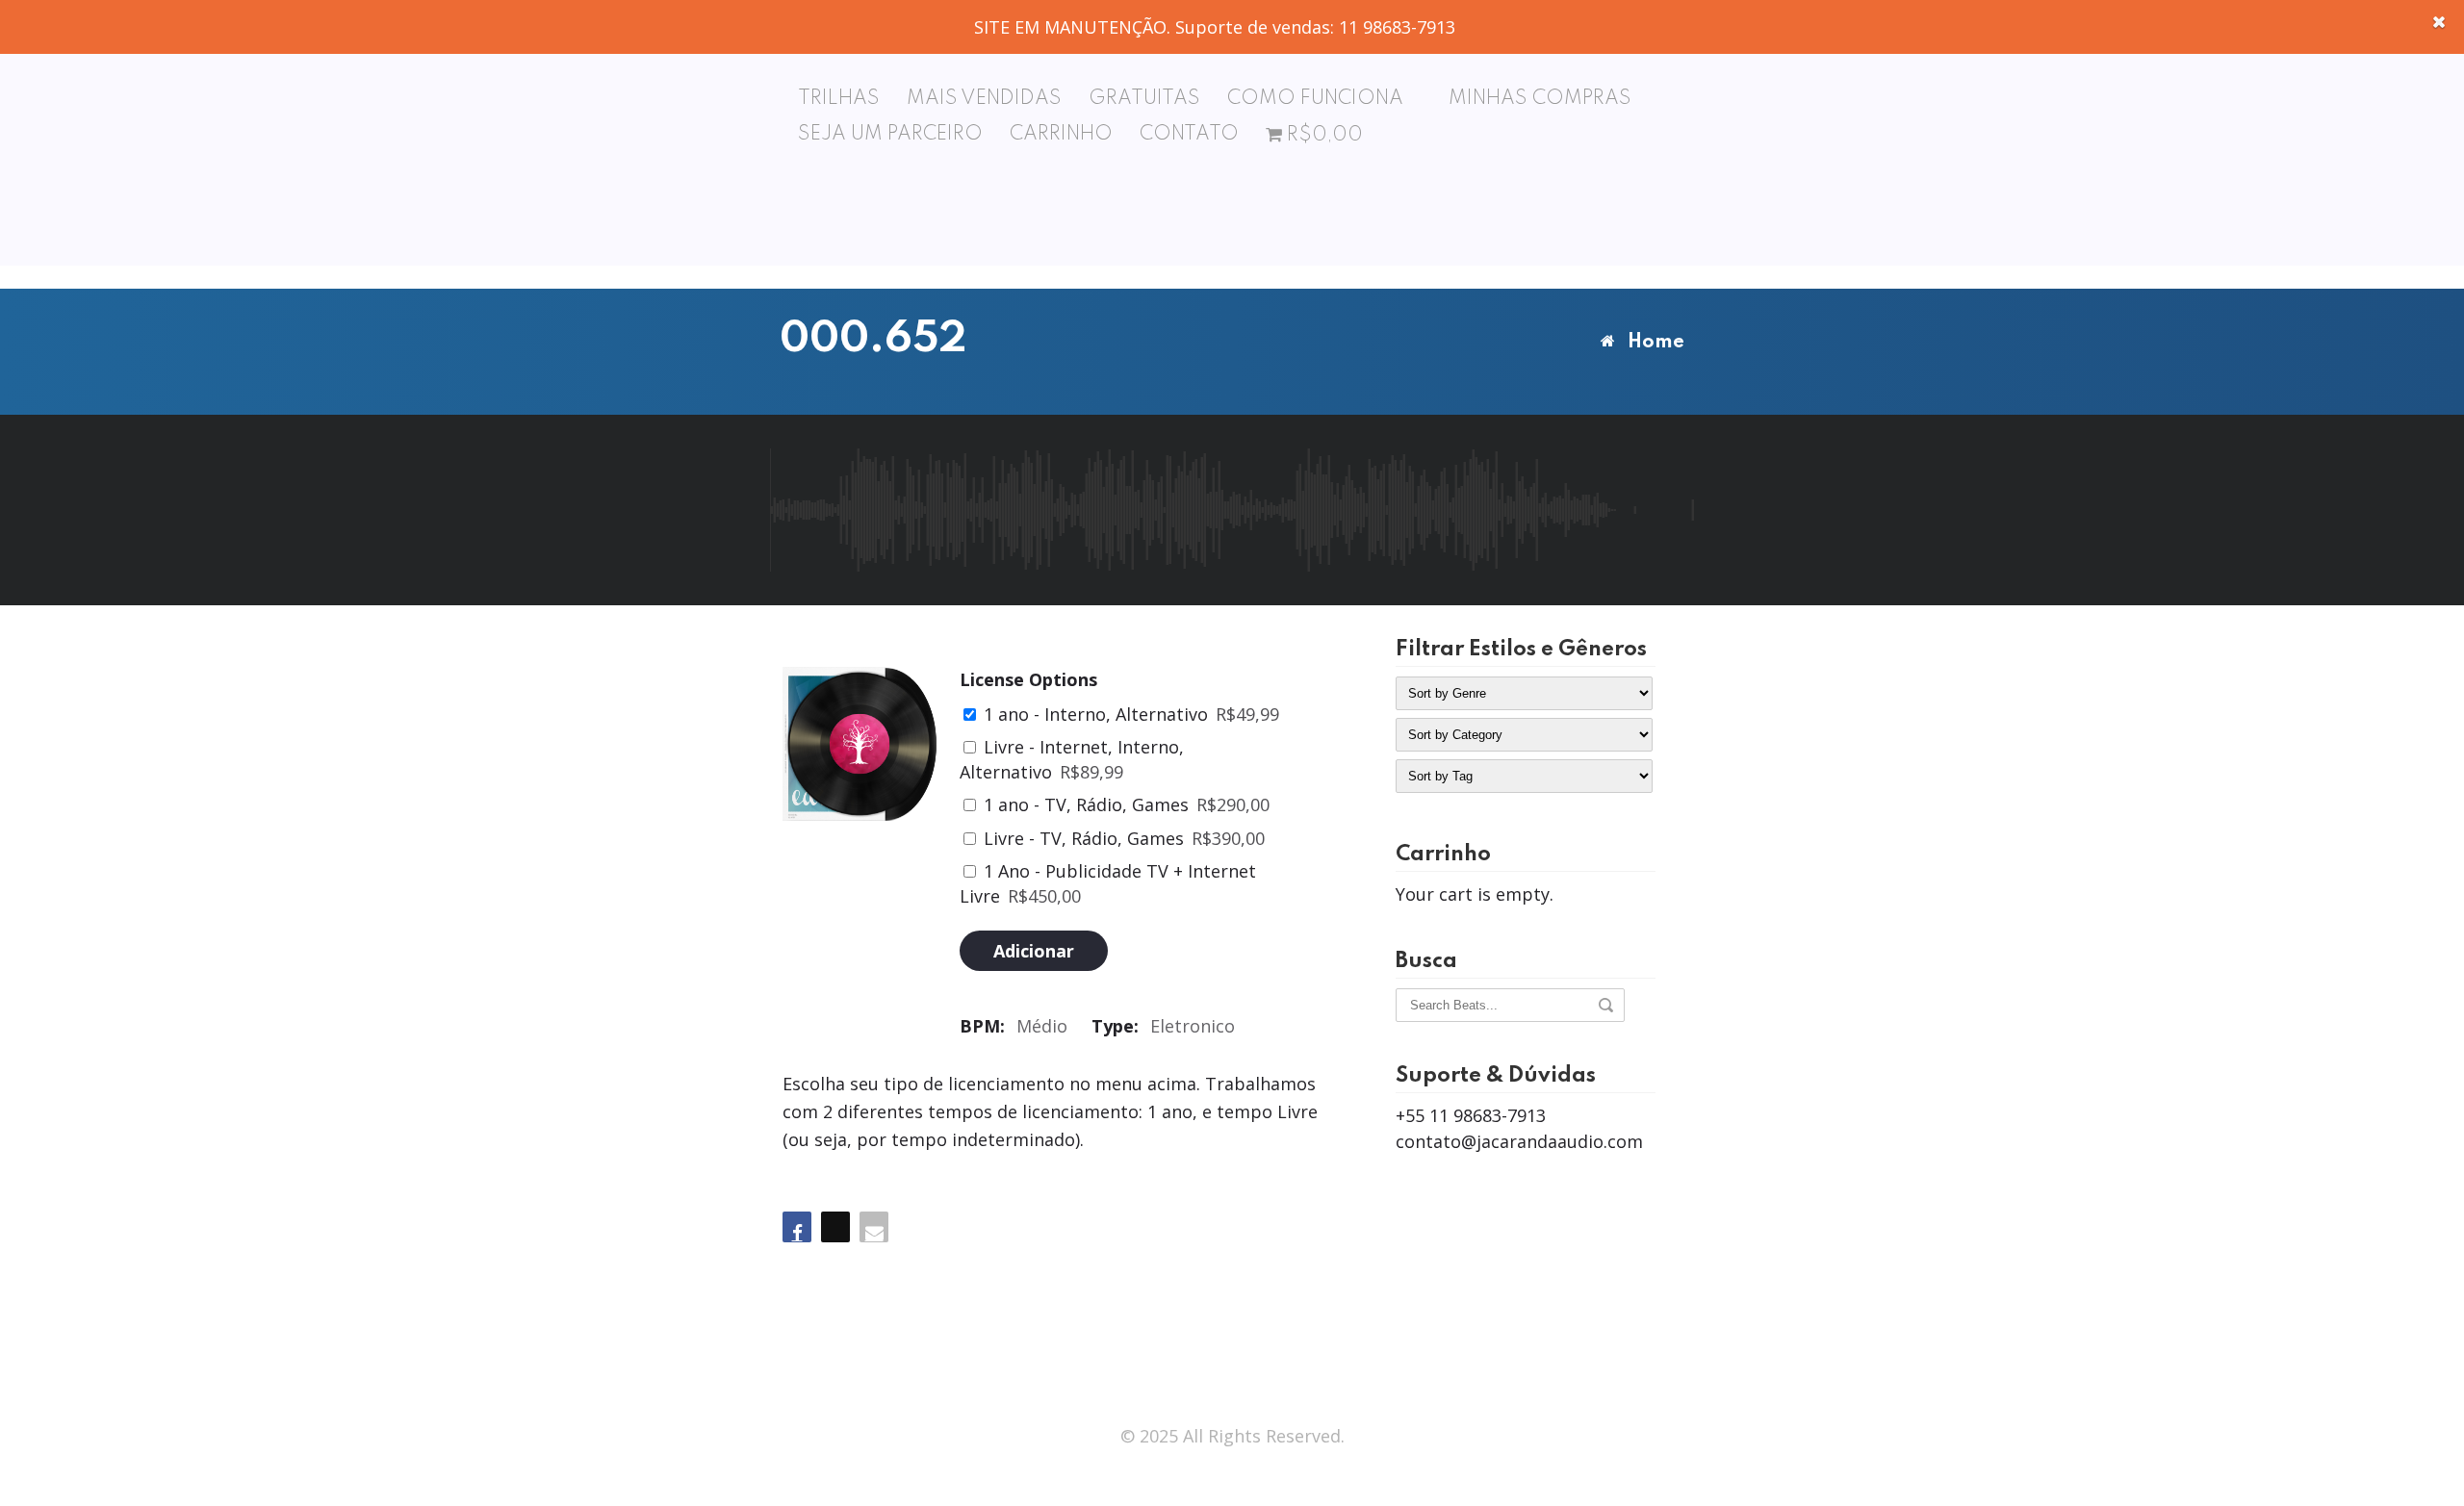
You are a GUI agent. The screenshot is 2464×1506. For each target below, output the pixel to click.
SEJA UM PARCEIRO (890, 135)
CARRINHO (1061, 135)
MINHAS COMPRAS (1540, 99)
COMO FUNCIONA (1315, 99)
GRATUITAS (1144, 99)
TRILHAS (839, 99)
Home (1656, 343)
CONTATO (1189, 135)
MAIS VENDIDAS (984, 99)
